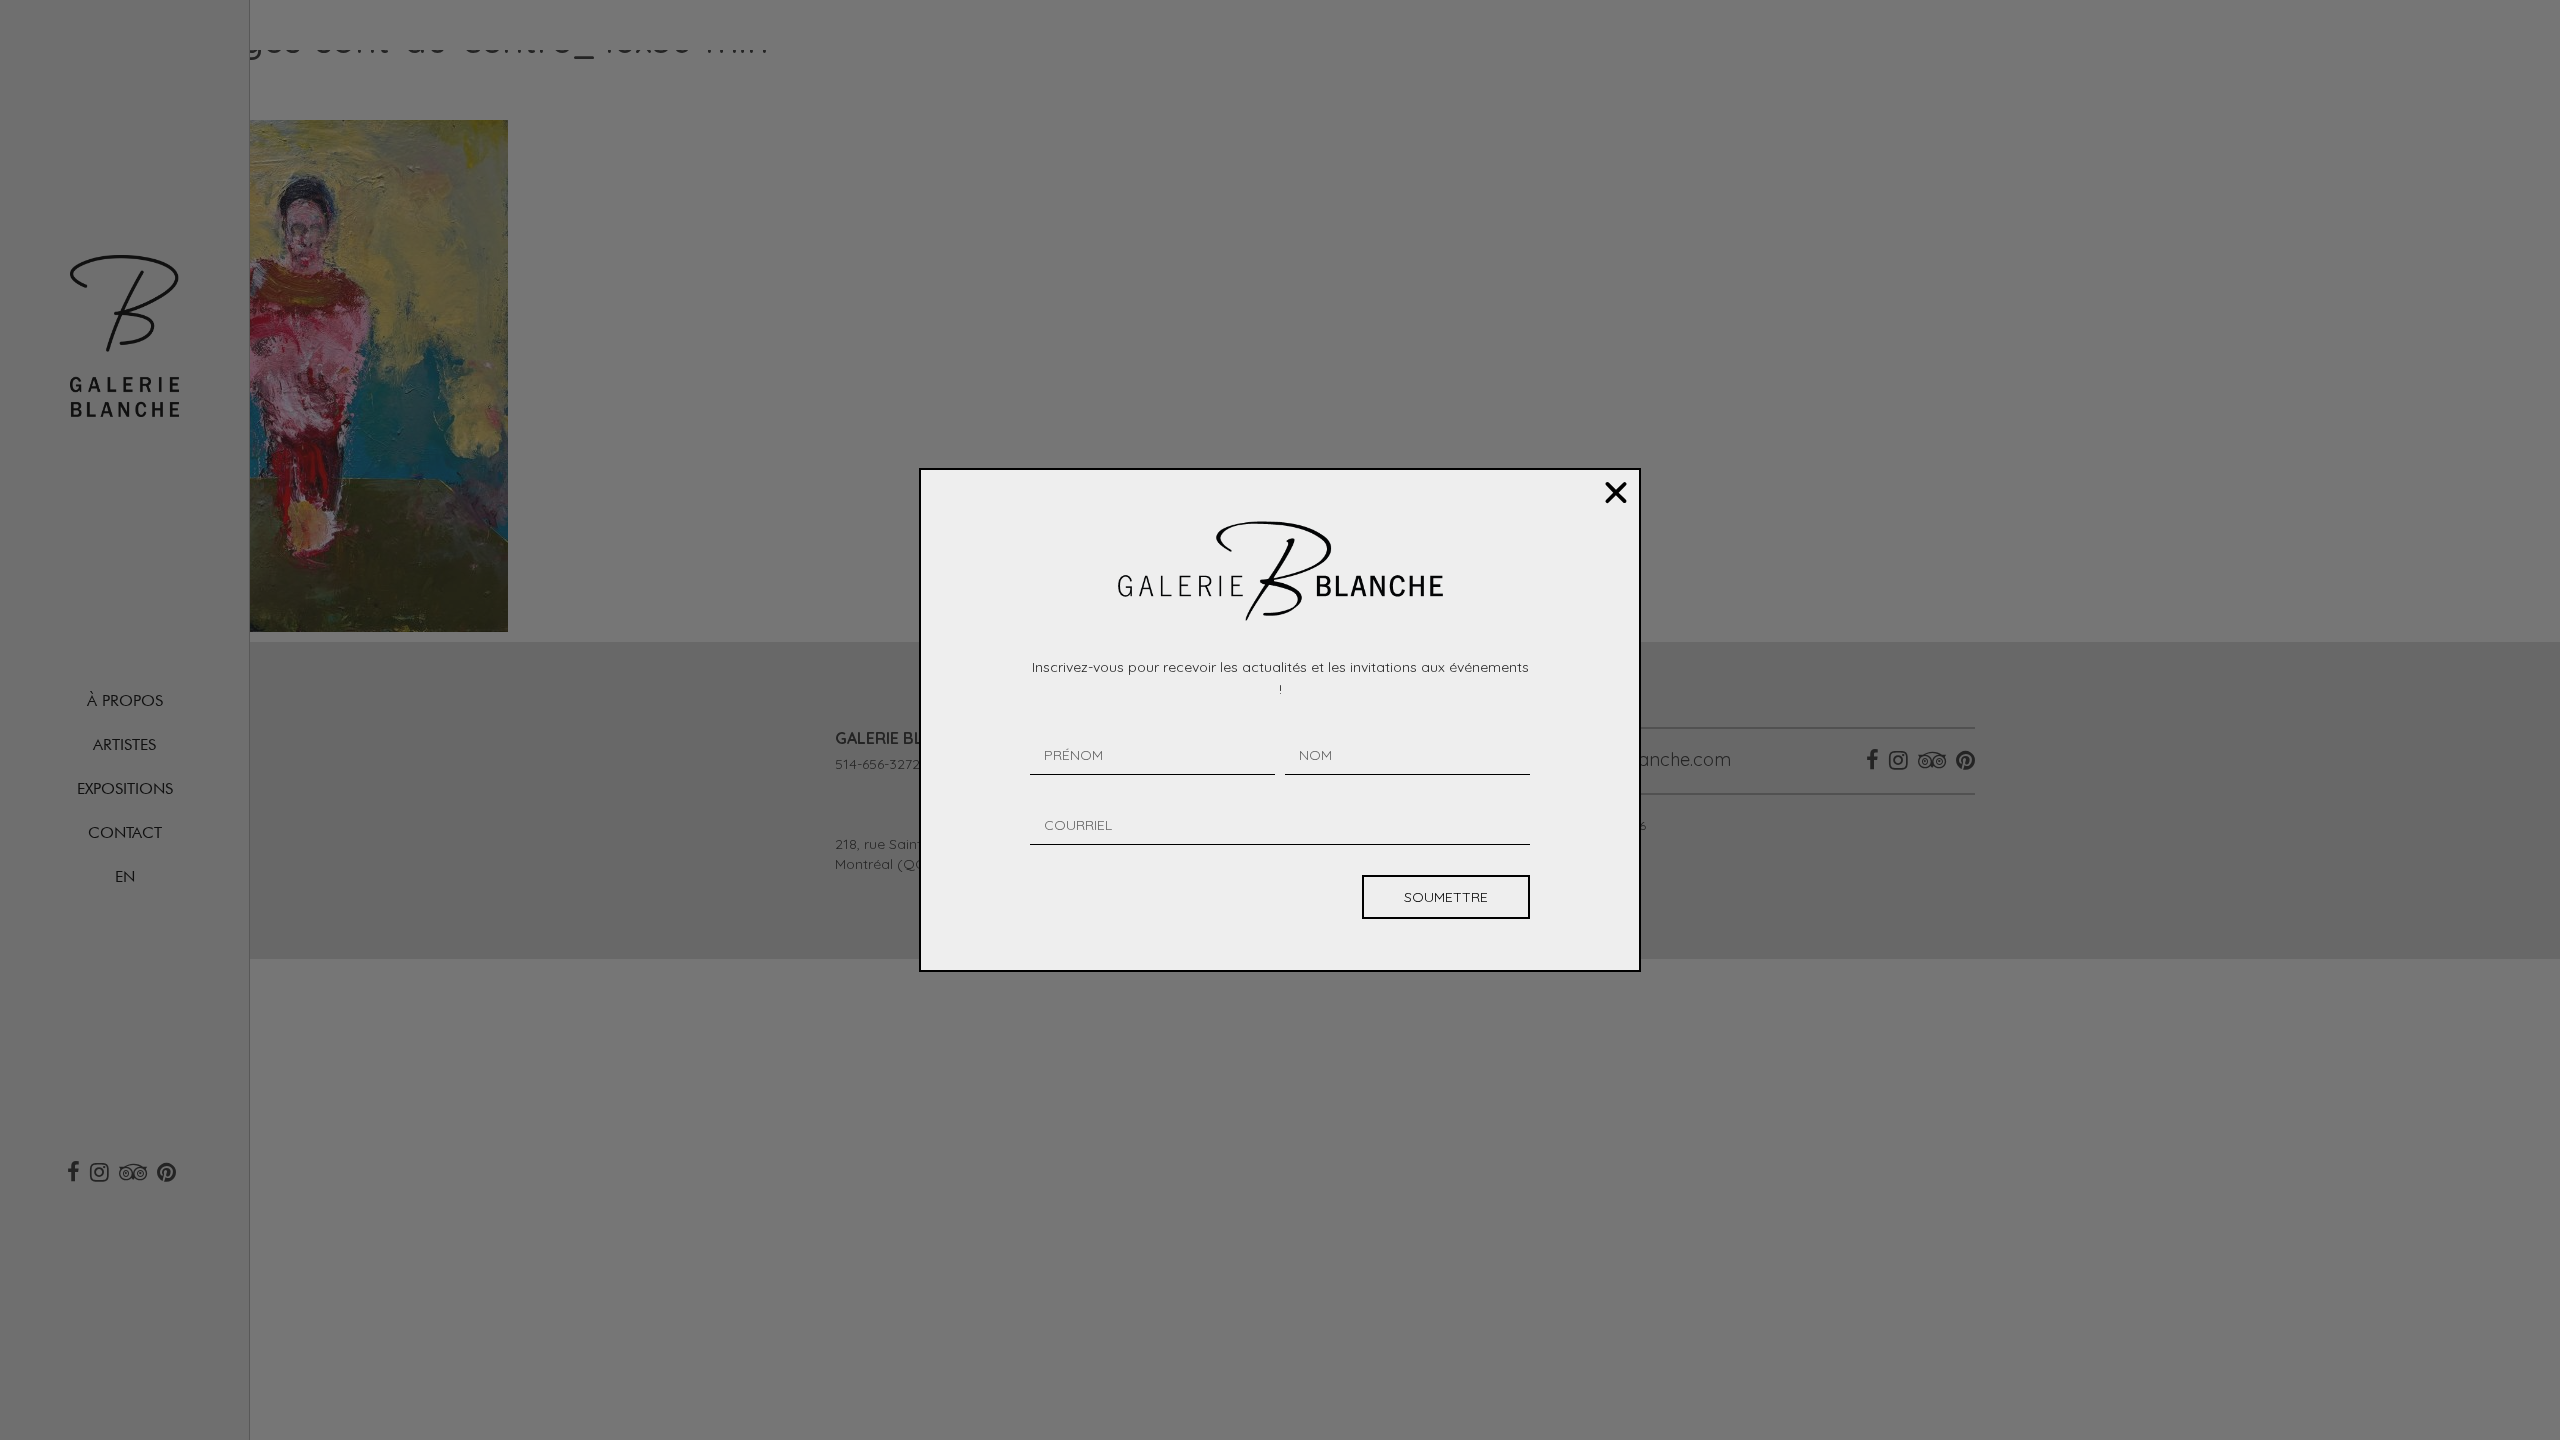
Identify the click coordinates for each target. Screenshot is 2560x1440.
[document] (1280, 720)
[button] (1616, 493)
